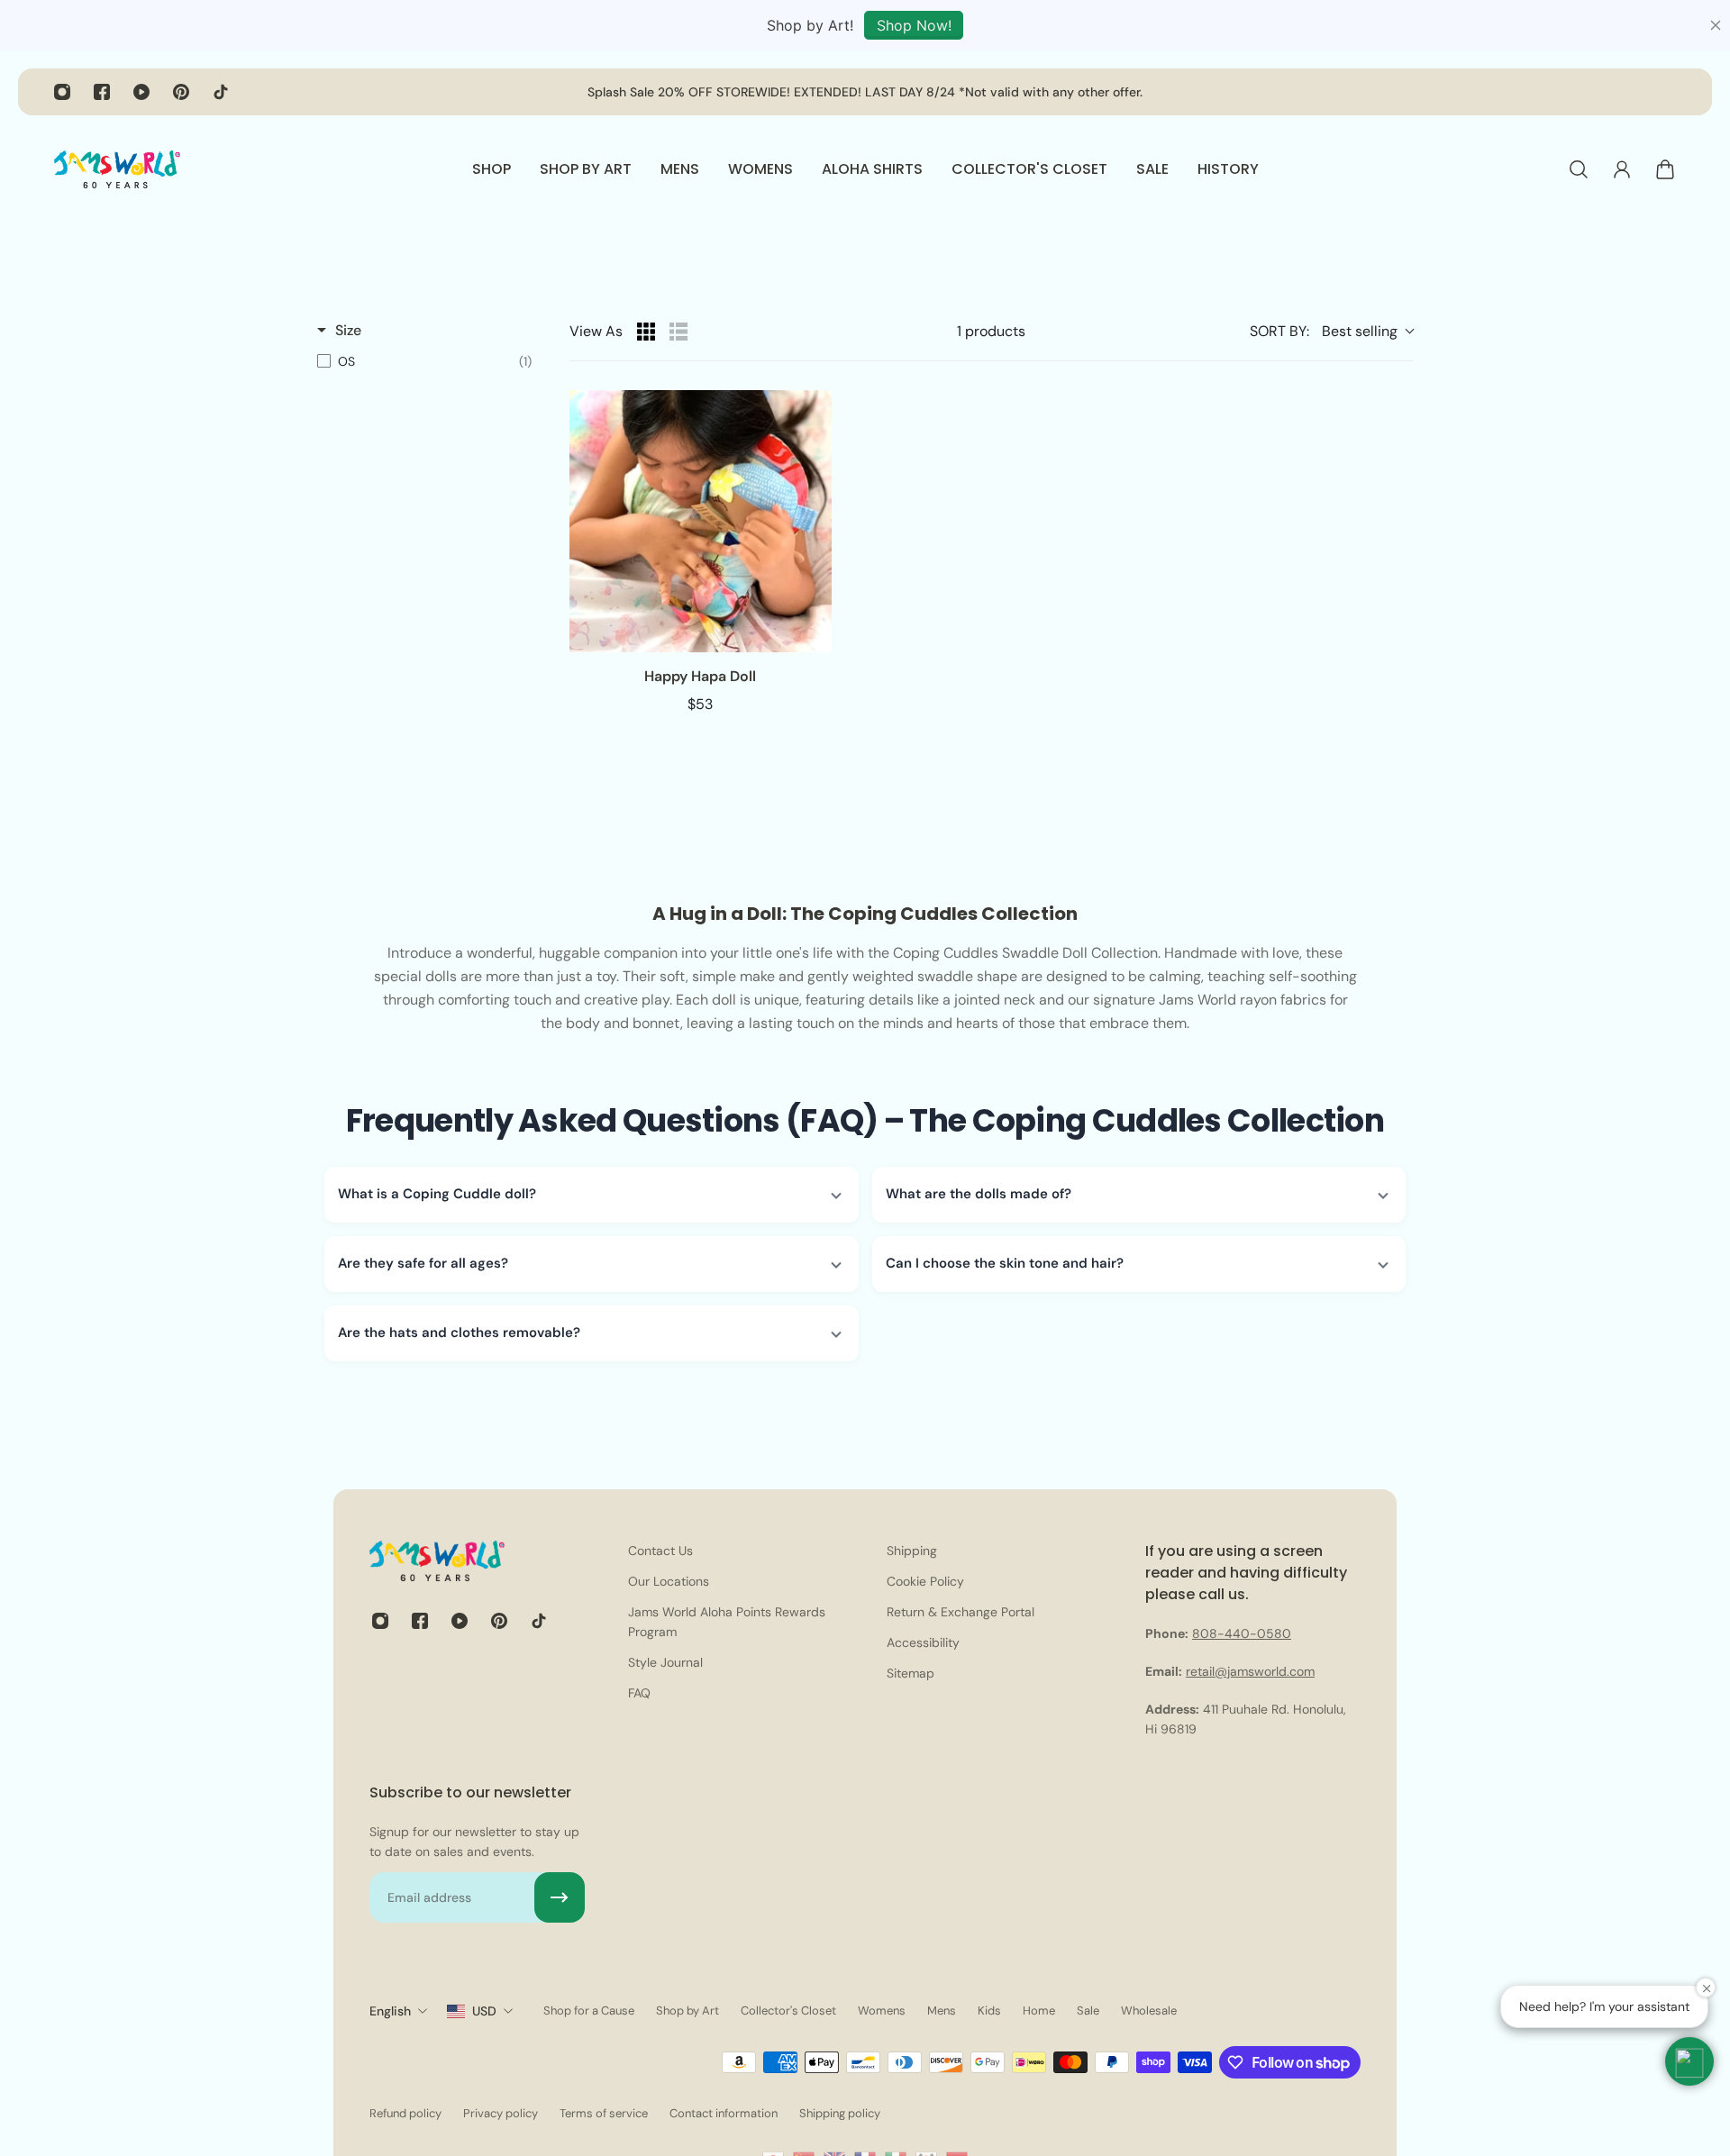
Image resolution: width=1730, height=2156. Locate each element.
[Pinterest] (181, 92)
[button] (592, 1195)
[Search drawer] (1579, 169)
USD (484, 2011)
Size (348, 330)
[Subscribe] (560, 1897)
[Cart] (1665, 169)
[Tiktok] (221, 92)
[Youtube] (141, 92)
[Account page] (1622, 169)
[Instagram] (62, 92)
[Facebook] (102, 92)
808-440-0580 (1242, 1633)
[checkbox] (424, 361)
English (390, 2011)
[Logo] (117, 169)
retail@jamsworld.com (1250, 1671)
